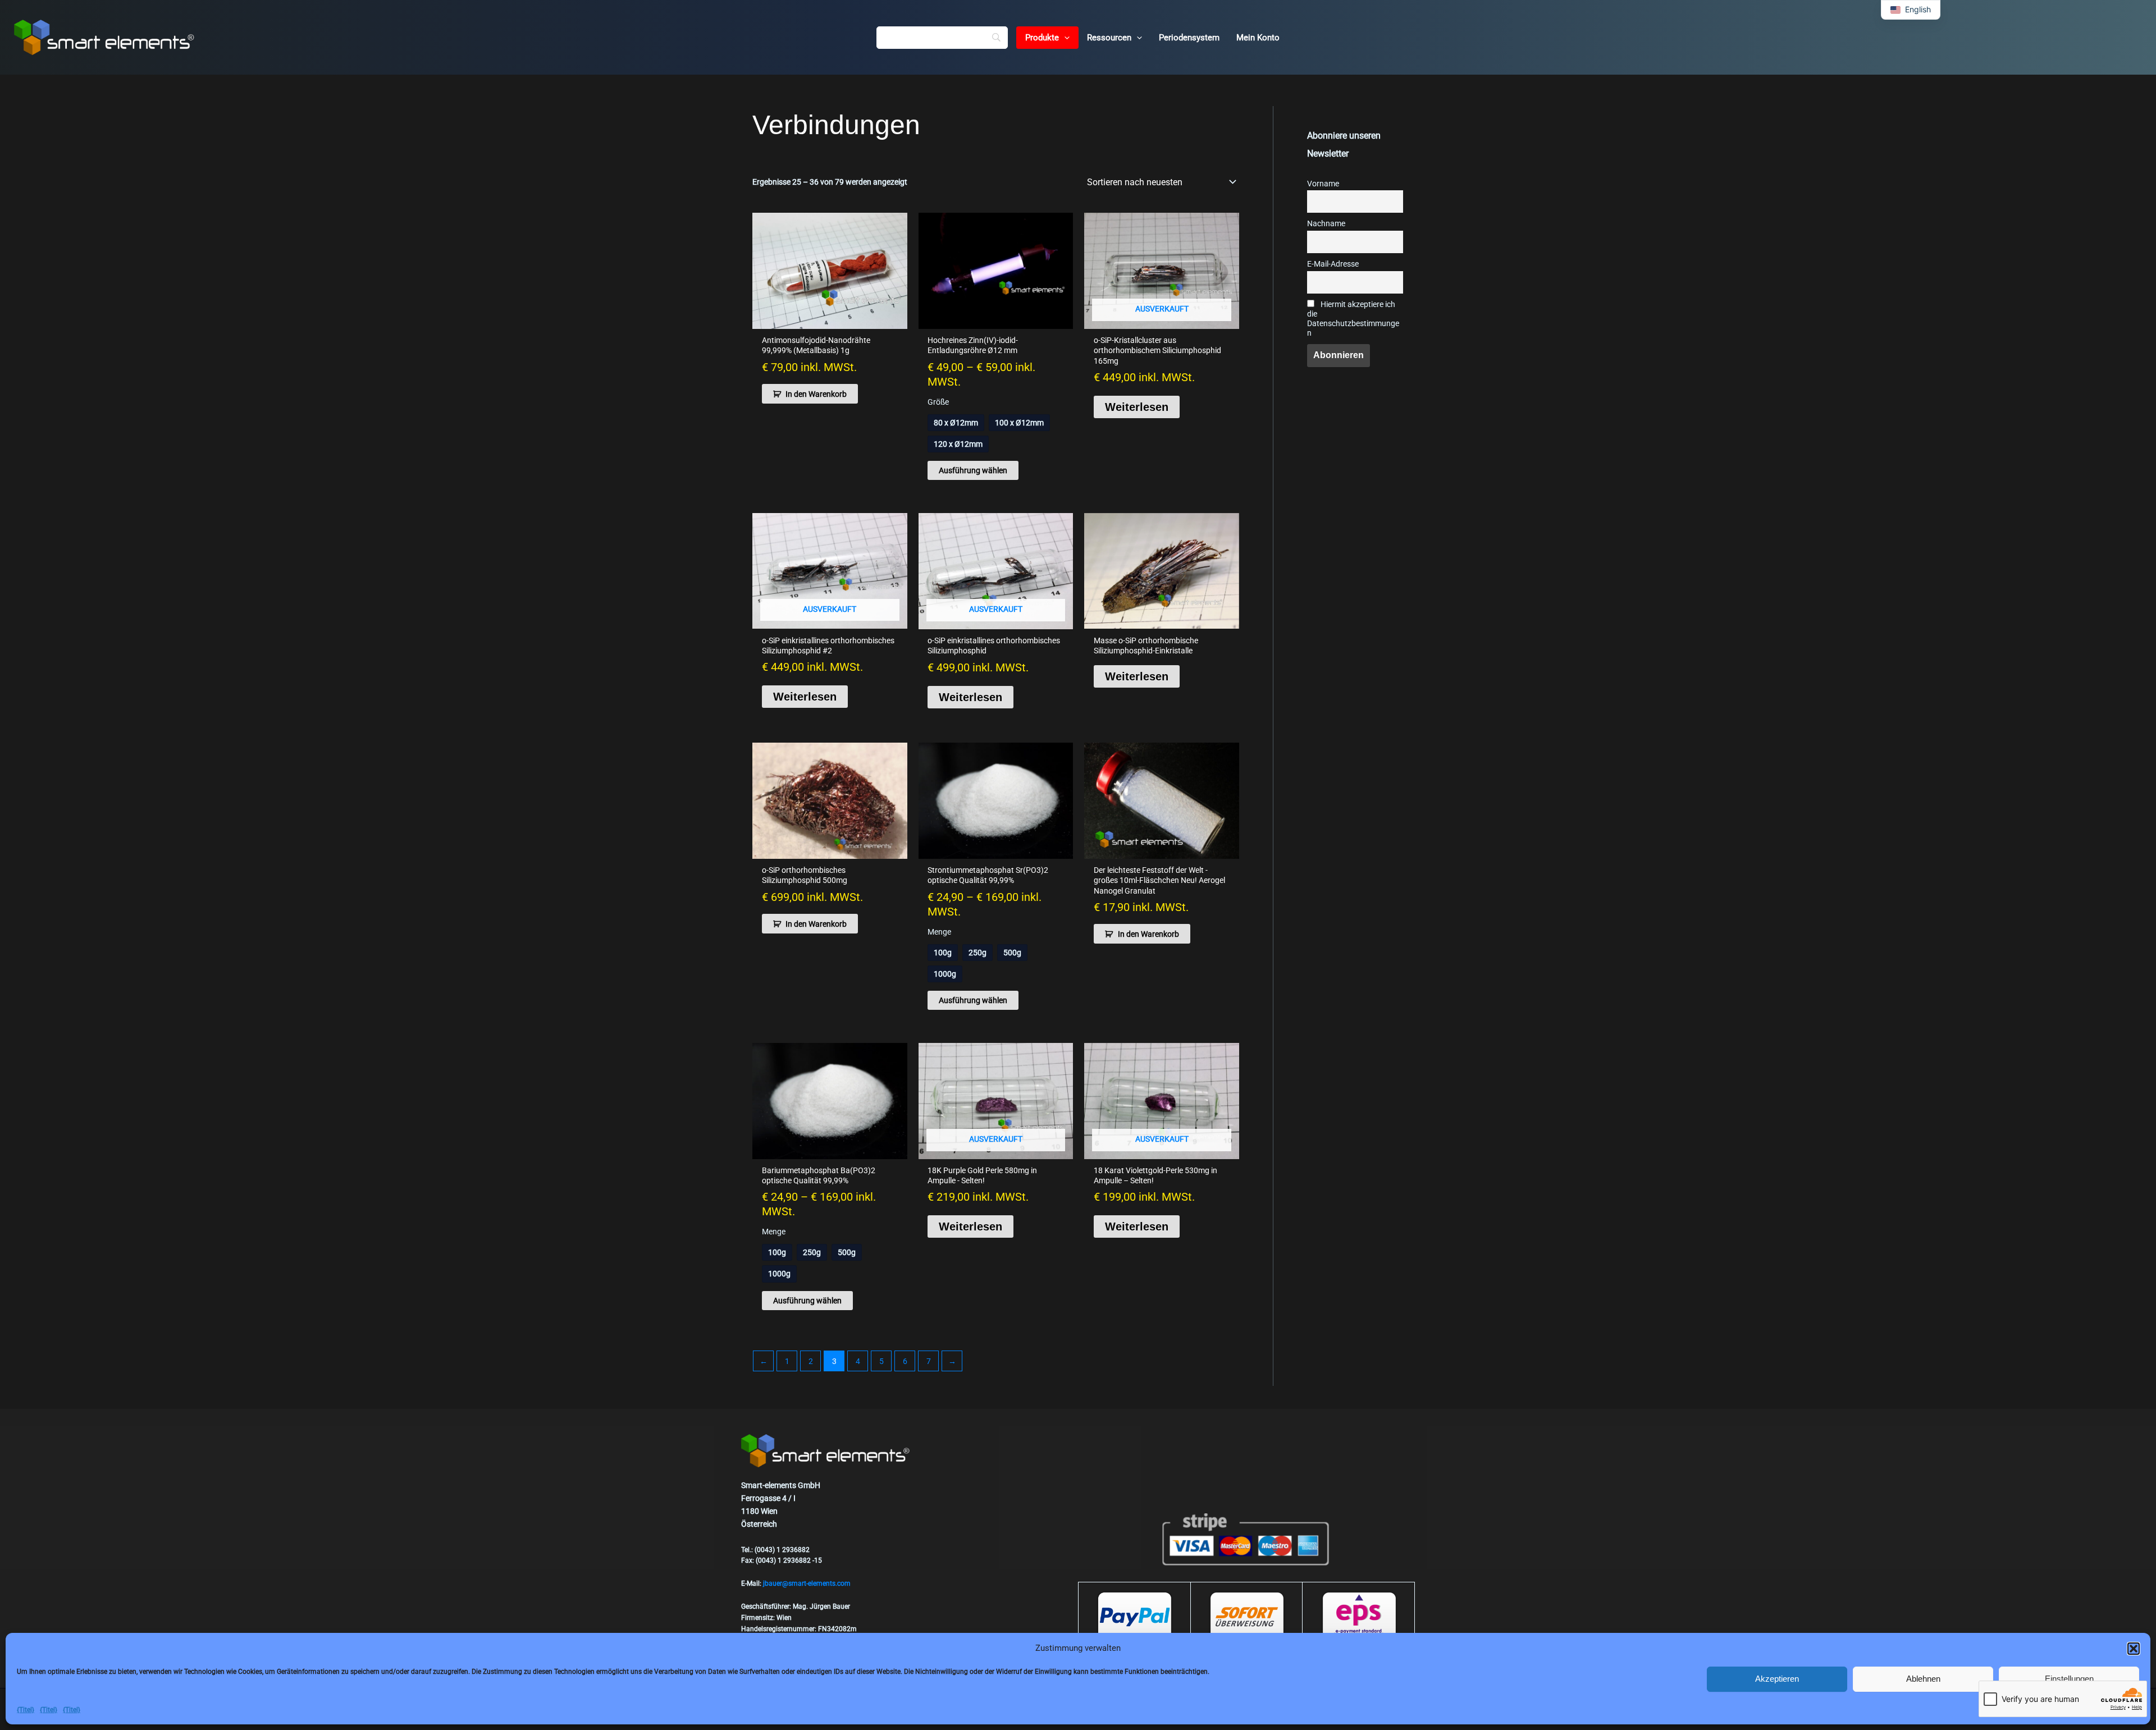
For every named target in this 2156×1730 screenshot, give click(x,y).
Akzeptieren (1777, 1679)
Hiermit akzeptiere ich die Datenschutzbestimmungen (1353, 319)
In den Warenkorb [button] (816, 394)
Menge (939, 932)
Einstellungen (2069, 1679)
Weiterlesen (1137, 407)
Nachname (1326, 224)
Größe (938, 402)
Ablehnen (1923, 1679)
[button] (2134, 1649)
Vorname (1323, 184)
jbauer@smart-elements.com (807, 1583)
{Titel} (26, 1710)
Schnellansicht (830, 319)
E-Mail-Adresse (1333, 264)
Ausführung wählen (973, 470)
